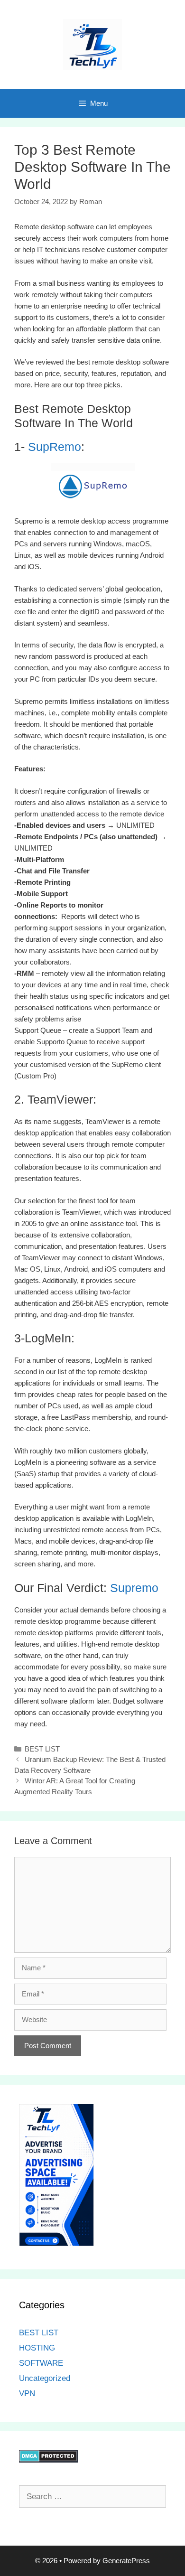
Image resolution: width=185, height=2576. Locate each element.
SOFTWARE (41, 2363)
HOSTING (37, 2348)
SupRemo (55, 447)
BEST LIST (42, 1749)
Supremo (133, 1588)
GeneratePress (126, 2561)
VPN (27, 2393)
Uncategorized (45, 2378)
